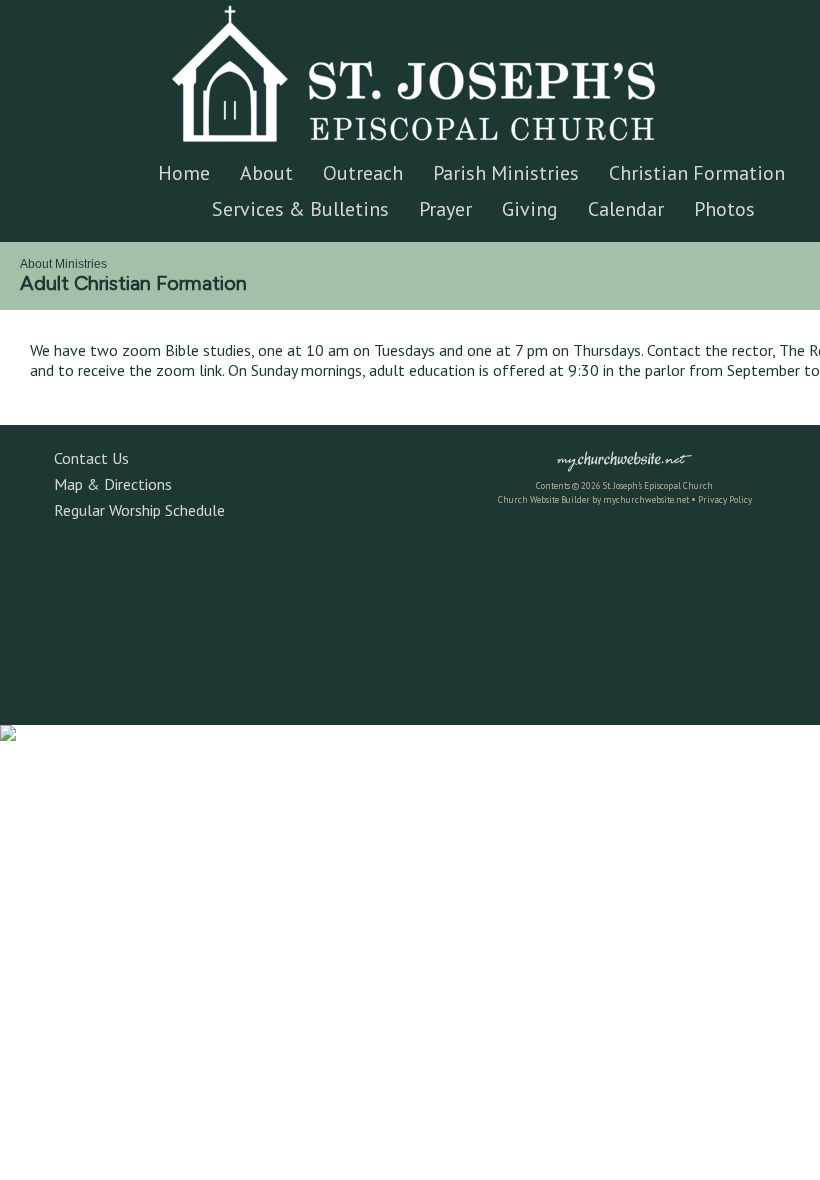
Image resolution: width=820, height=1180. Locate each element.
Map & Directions (109, 484)
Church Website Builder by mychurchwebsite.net (593, 499)
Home (184, 173)
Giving (530, 209)
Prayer (445, 209)
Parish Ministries (506, 173)
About (266, 173)
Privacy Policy (725, 499)
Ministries (81, 264)
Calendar (626, 209)
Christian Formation (697, 173)
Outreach (363, 173)
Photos (724, 209)
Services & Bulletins (300, 209)
